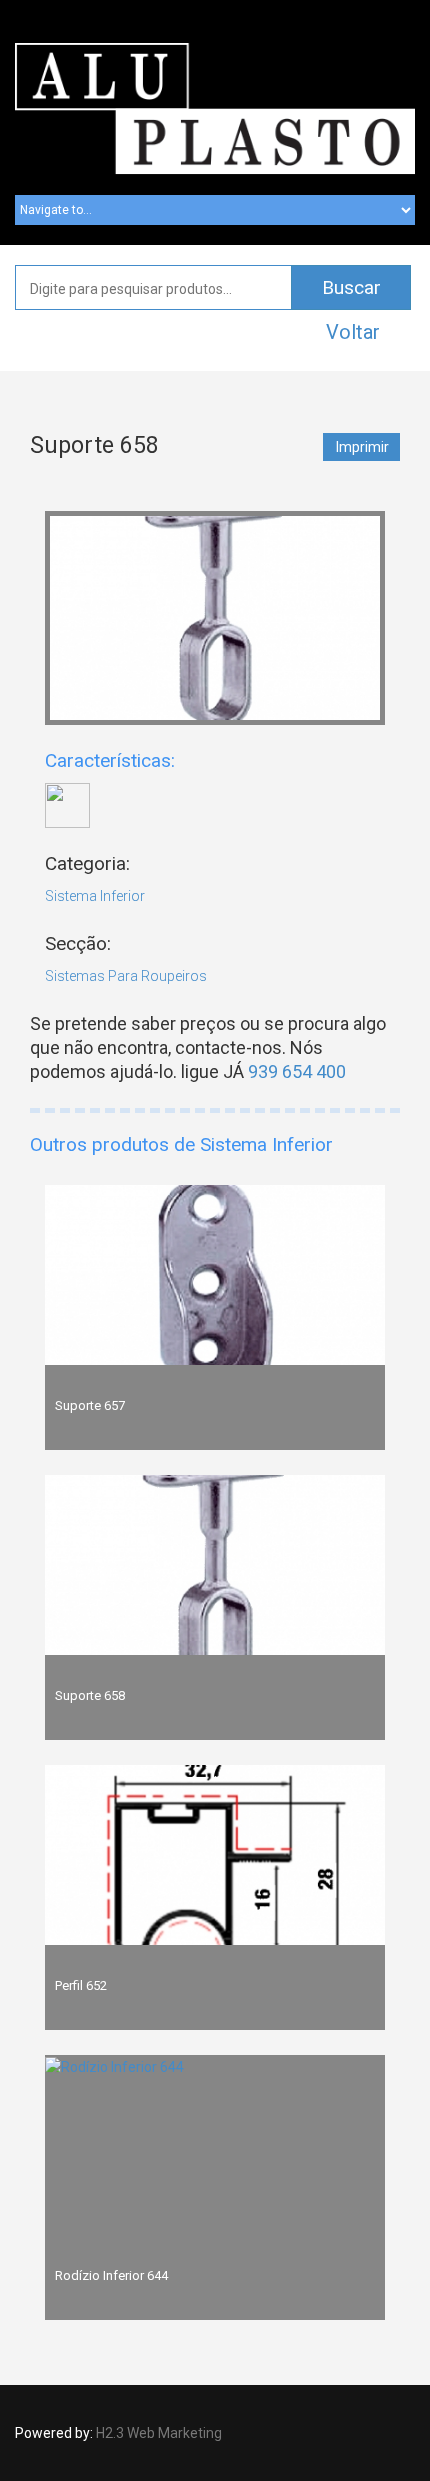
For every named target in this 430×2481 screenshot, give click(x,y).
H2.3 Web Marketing (159, 2433)
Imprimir (362, 447)
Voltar (353, 332)
